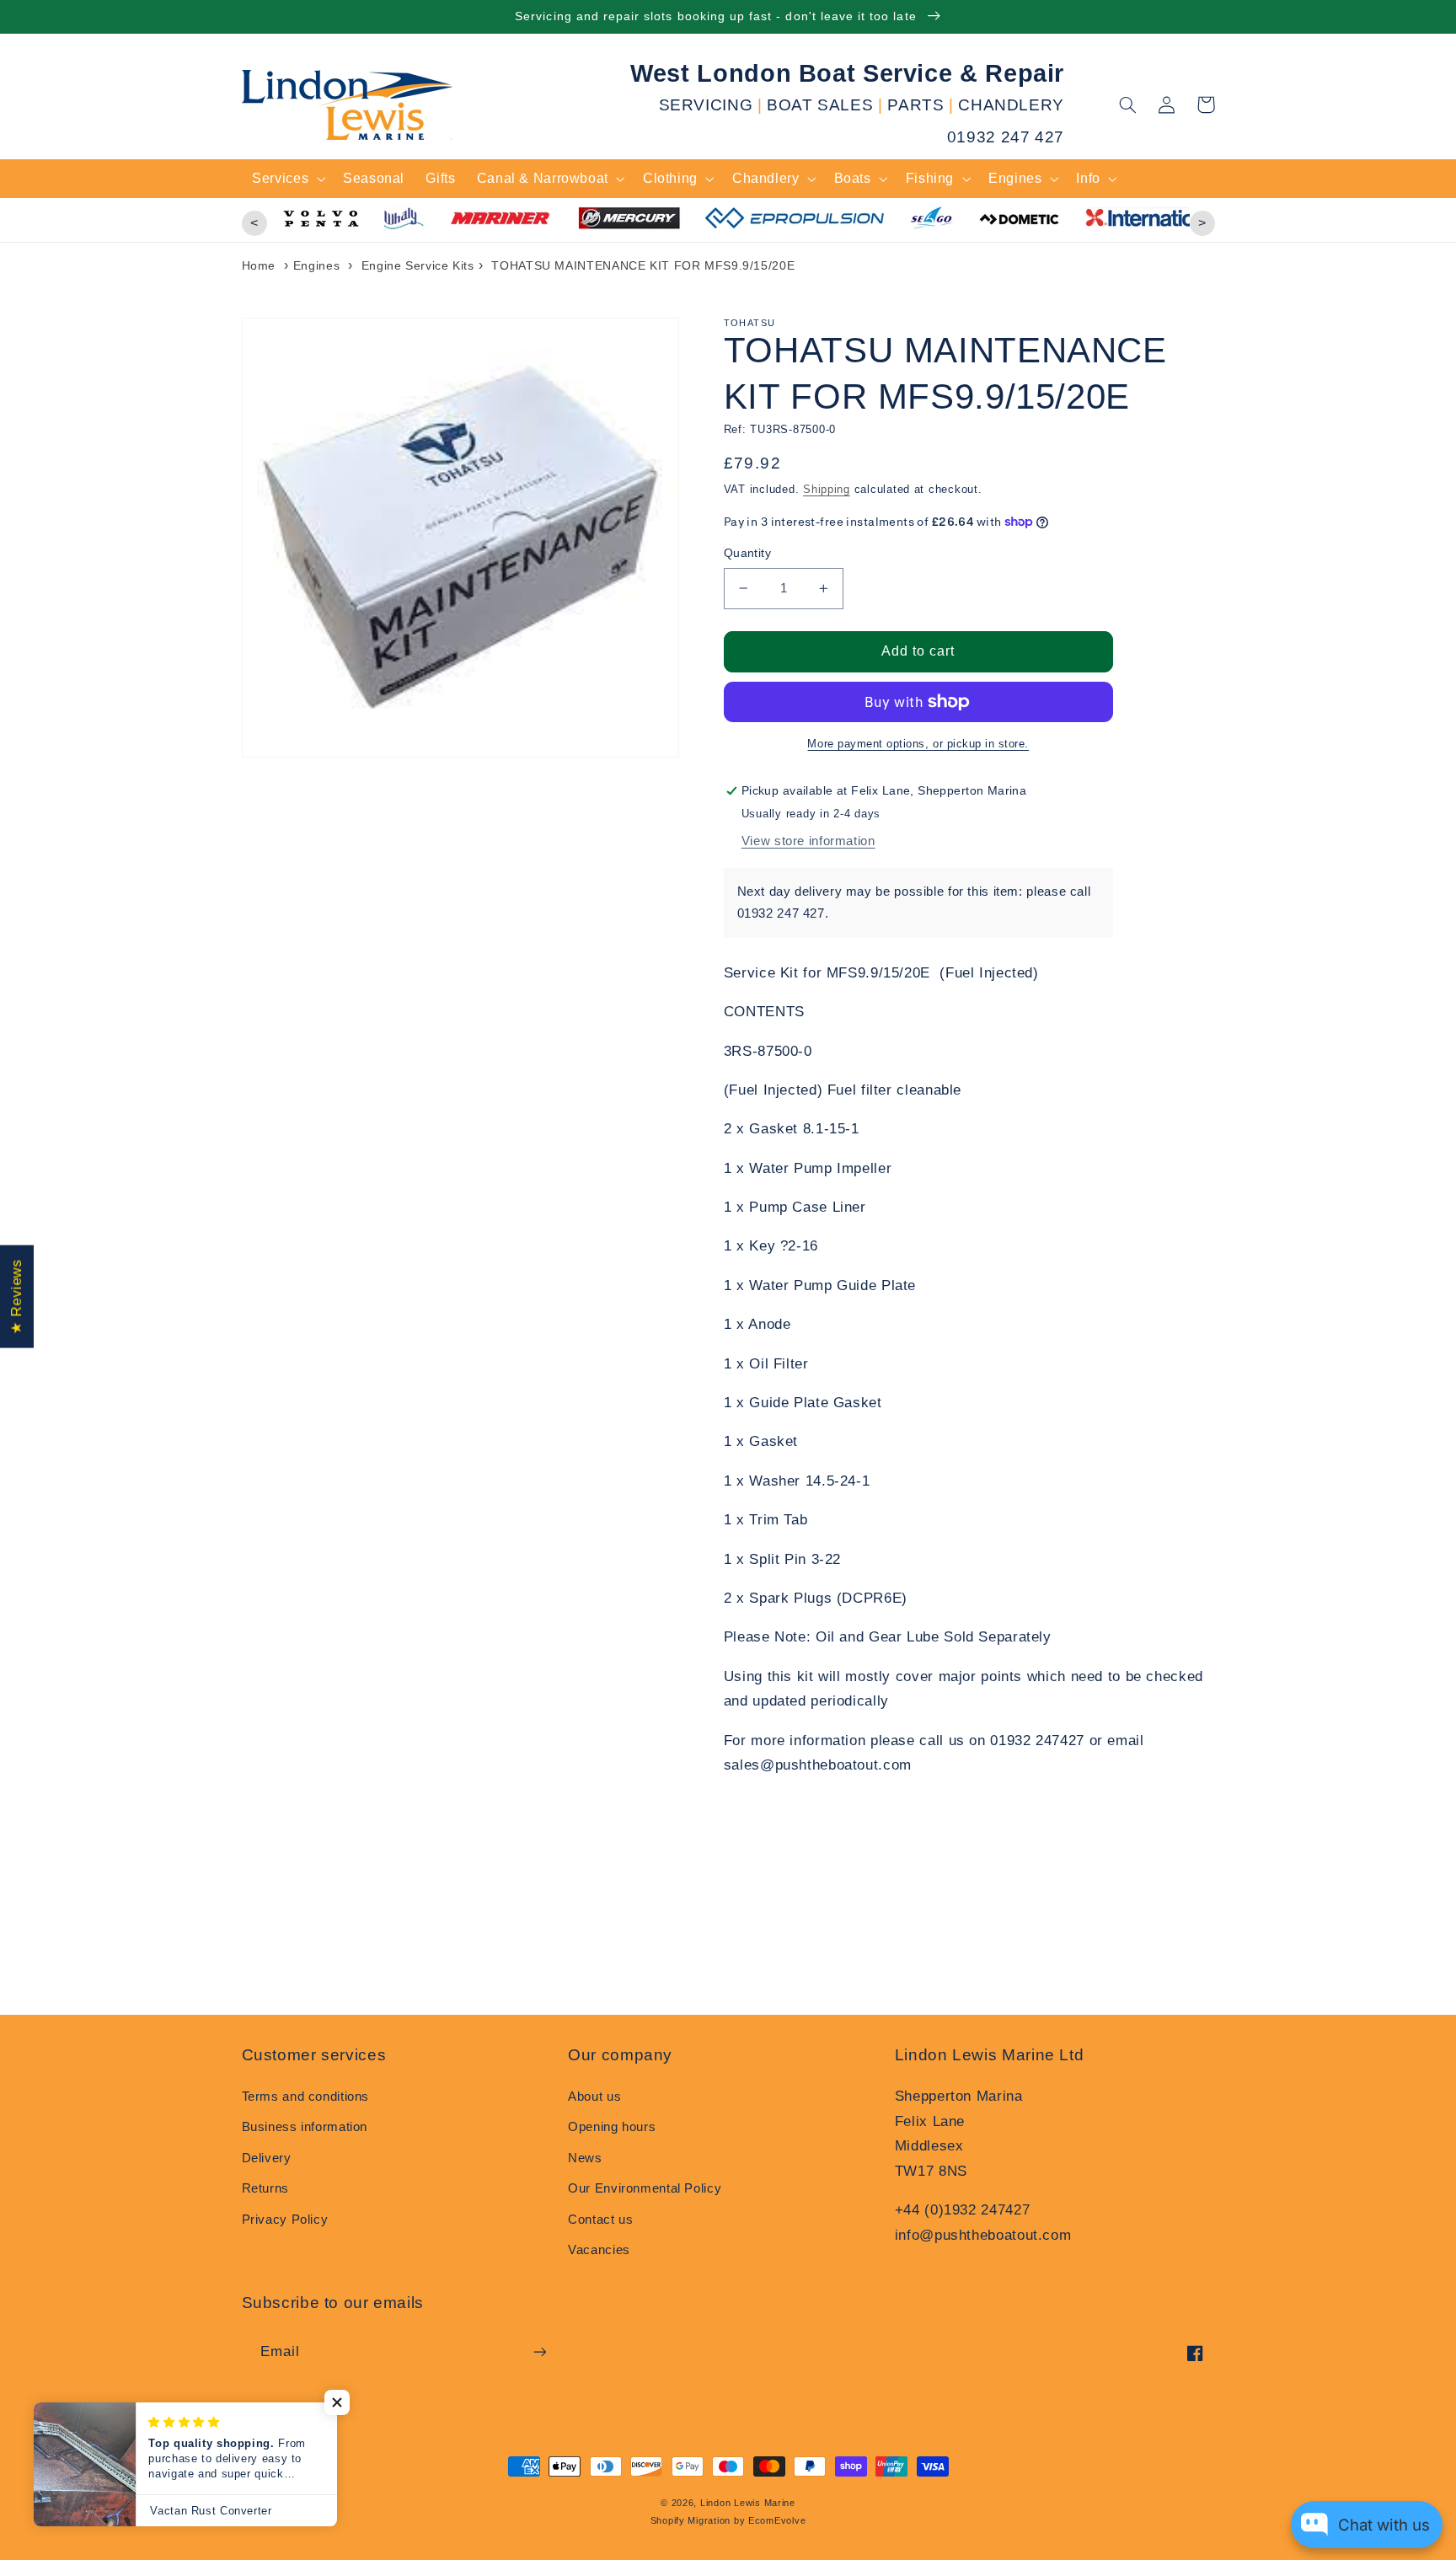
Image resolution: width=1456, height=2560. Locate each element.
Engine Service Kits (418, 265)
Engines (316, 265)
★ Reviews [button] (16, 1297)
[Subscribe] (539, 2351)
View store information (808, 841)
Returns (265, 2188)
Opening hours (612, 2127)
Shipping (827, 490)
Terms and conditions (306, 2097)
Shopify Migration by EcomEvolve (728, 2520)
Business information (305, 2127)
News (585, 2158)
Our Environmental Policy (645, 2188)
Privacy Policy (285, 2220)
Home (259, 265)
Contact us (600, 2220)
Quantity (747, 553)
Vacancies (599, 2250)
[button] (1128, 104)
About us (594, 2097)
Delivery (267, 2158)
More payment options (866, 744)
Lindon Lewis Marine (748, 2503)
